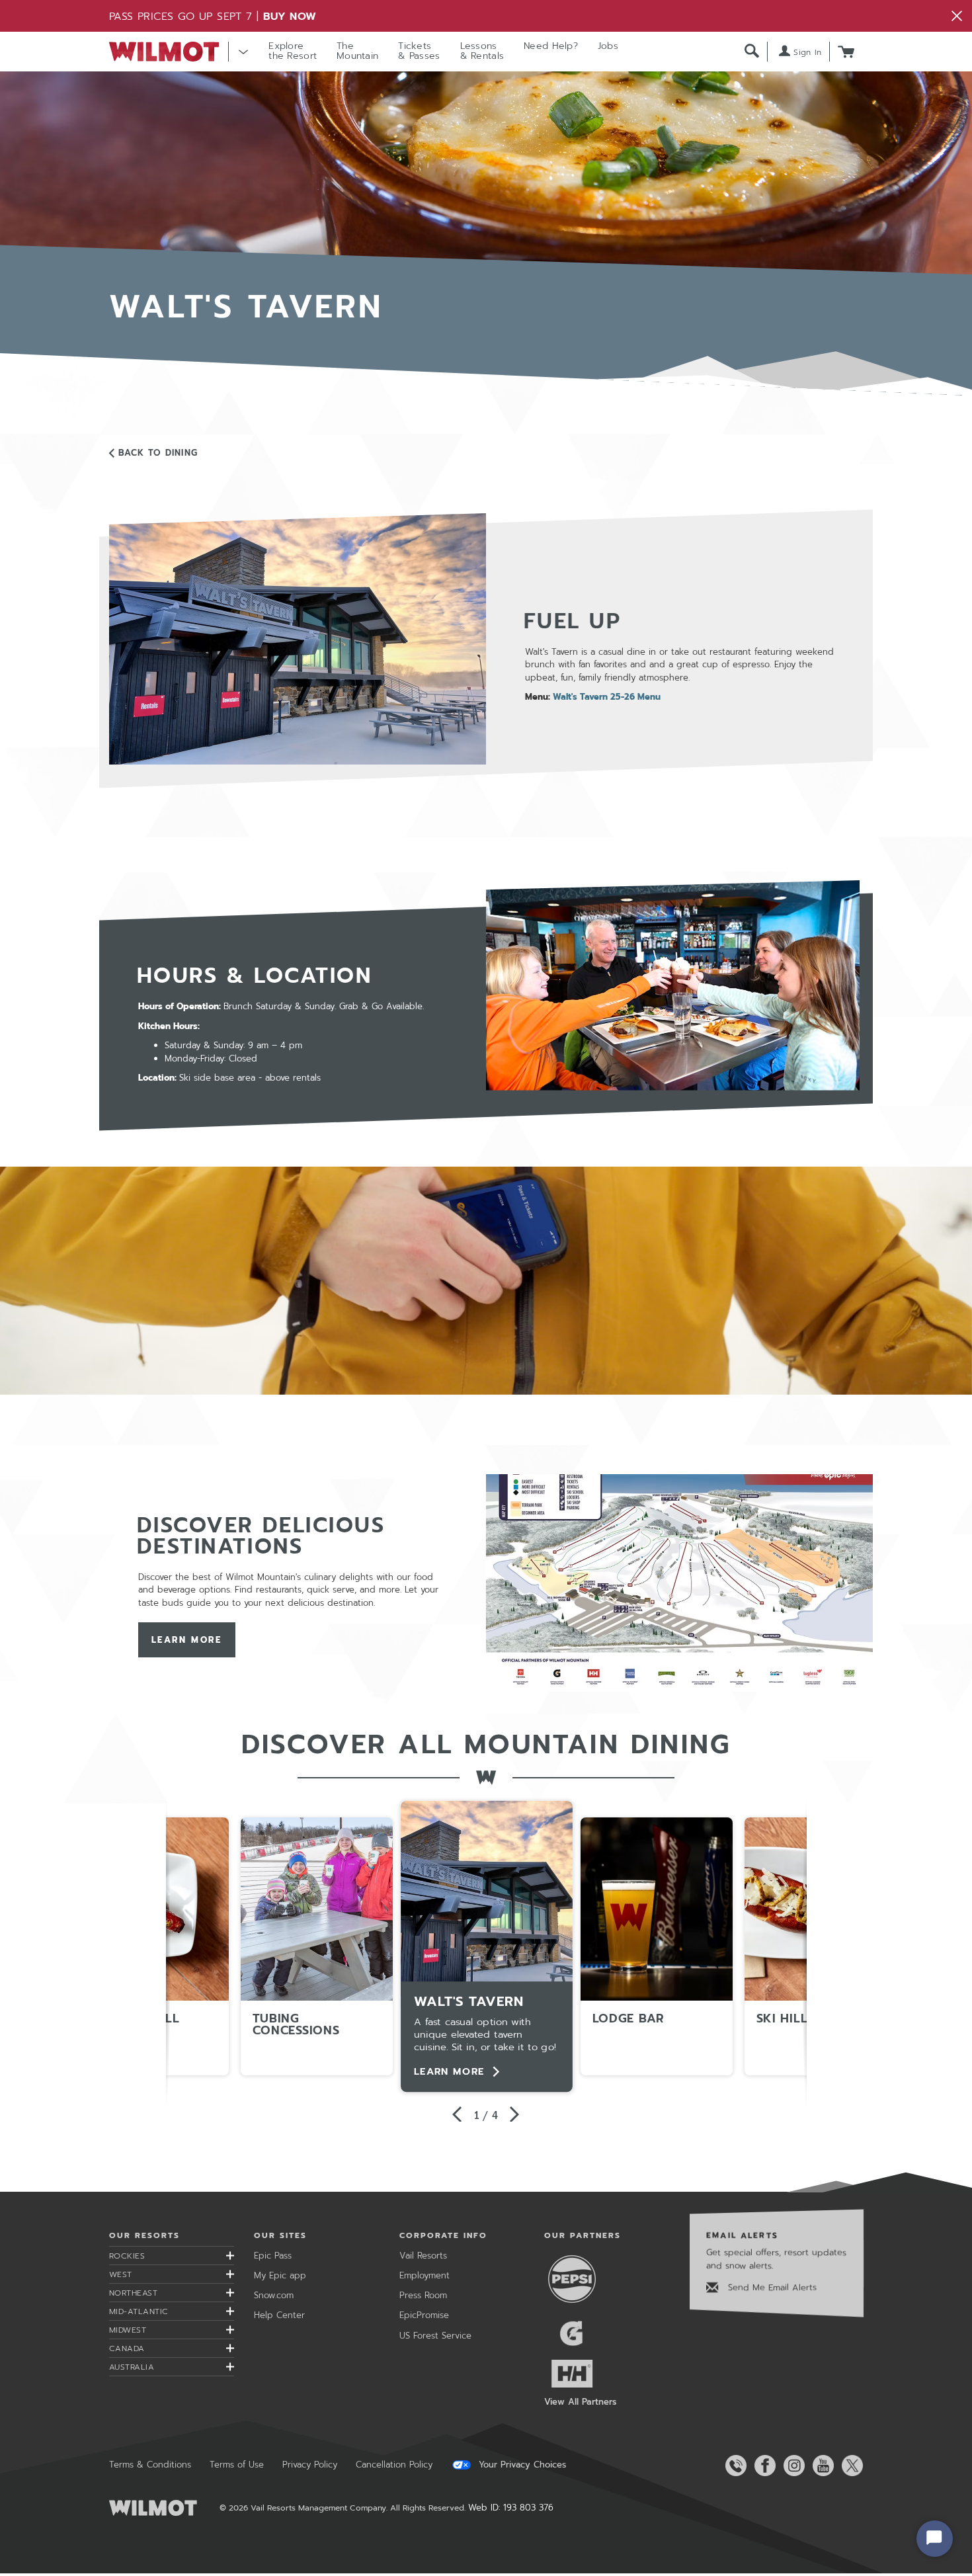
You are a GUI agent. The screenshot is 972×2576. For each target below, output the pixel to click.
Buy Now (290, 17)
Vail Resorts (423, 2256)
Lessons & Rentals (482, 51)
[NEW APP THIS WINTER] (486, 1281)
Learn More (187, 1640)
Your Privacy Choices (521, 2465)
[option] (487, 1946)
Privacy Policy (310, 2465)
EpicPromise (424, 2315)
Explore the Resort (293, 51)
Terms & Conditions (150, 2465)
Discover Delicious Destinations (261, 1536)
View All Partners (580, 2402)
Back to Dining (158, 453)
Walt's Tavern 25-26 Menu (607, 697)
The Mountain (357, 51)
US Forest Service (435, 2336)
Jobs (608, 46)
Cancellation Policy (394, 2465)
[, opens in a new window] (679, 1582)
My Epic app (280, 2275)
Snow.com (274, 2295)
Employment (425, 2275)
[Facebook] (762, 2466)
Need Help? (551, 46)
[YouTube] (821, 2466)
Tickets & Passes (419, 51)
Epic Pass (273, 2256)
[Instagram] (791, 2466)
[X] (850, 2466)
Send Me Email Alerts (771, 2287)
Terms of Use (237, 2465)
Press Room (423, 2295)
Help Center (279, 2315)
